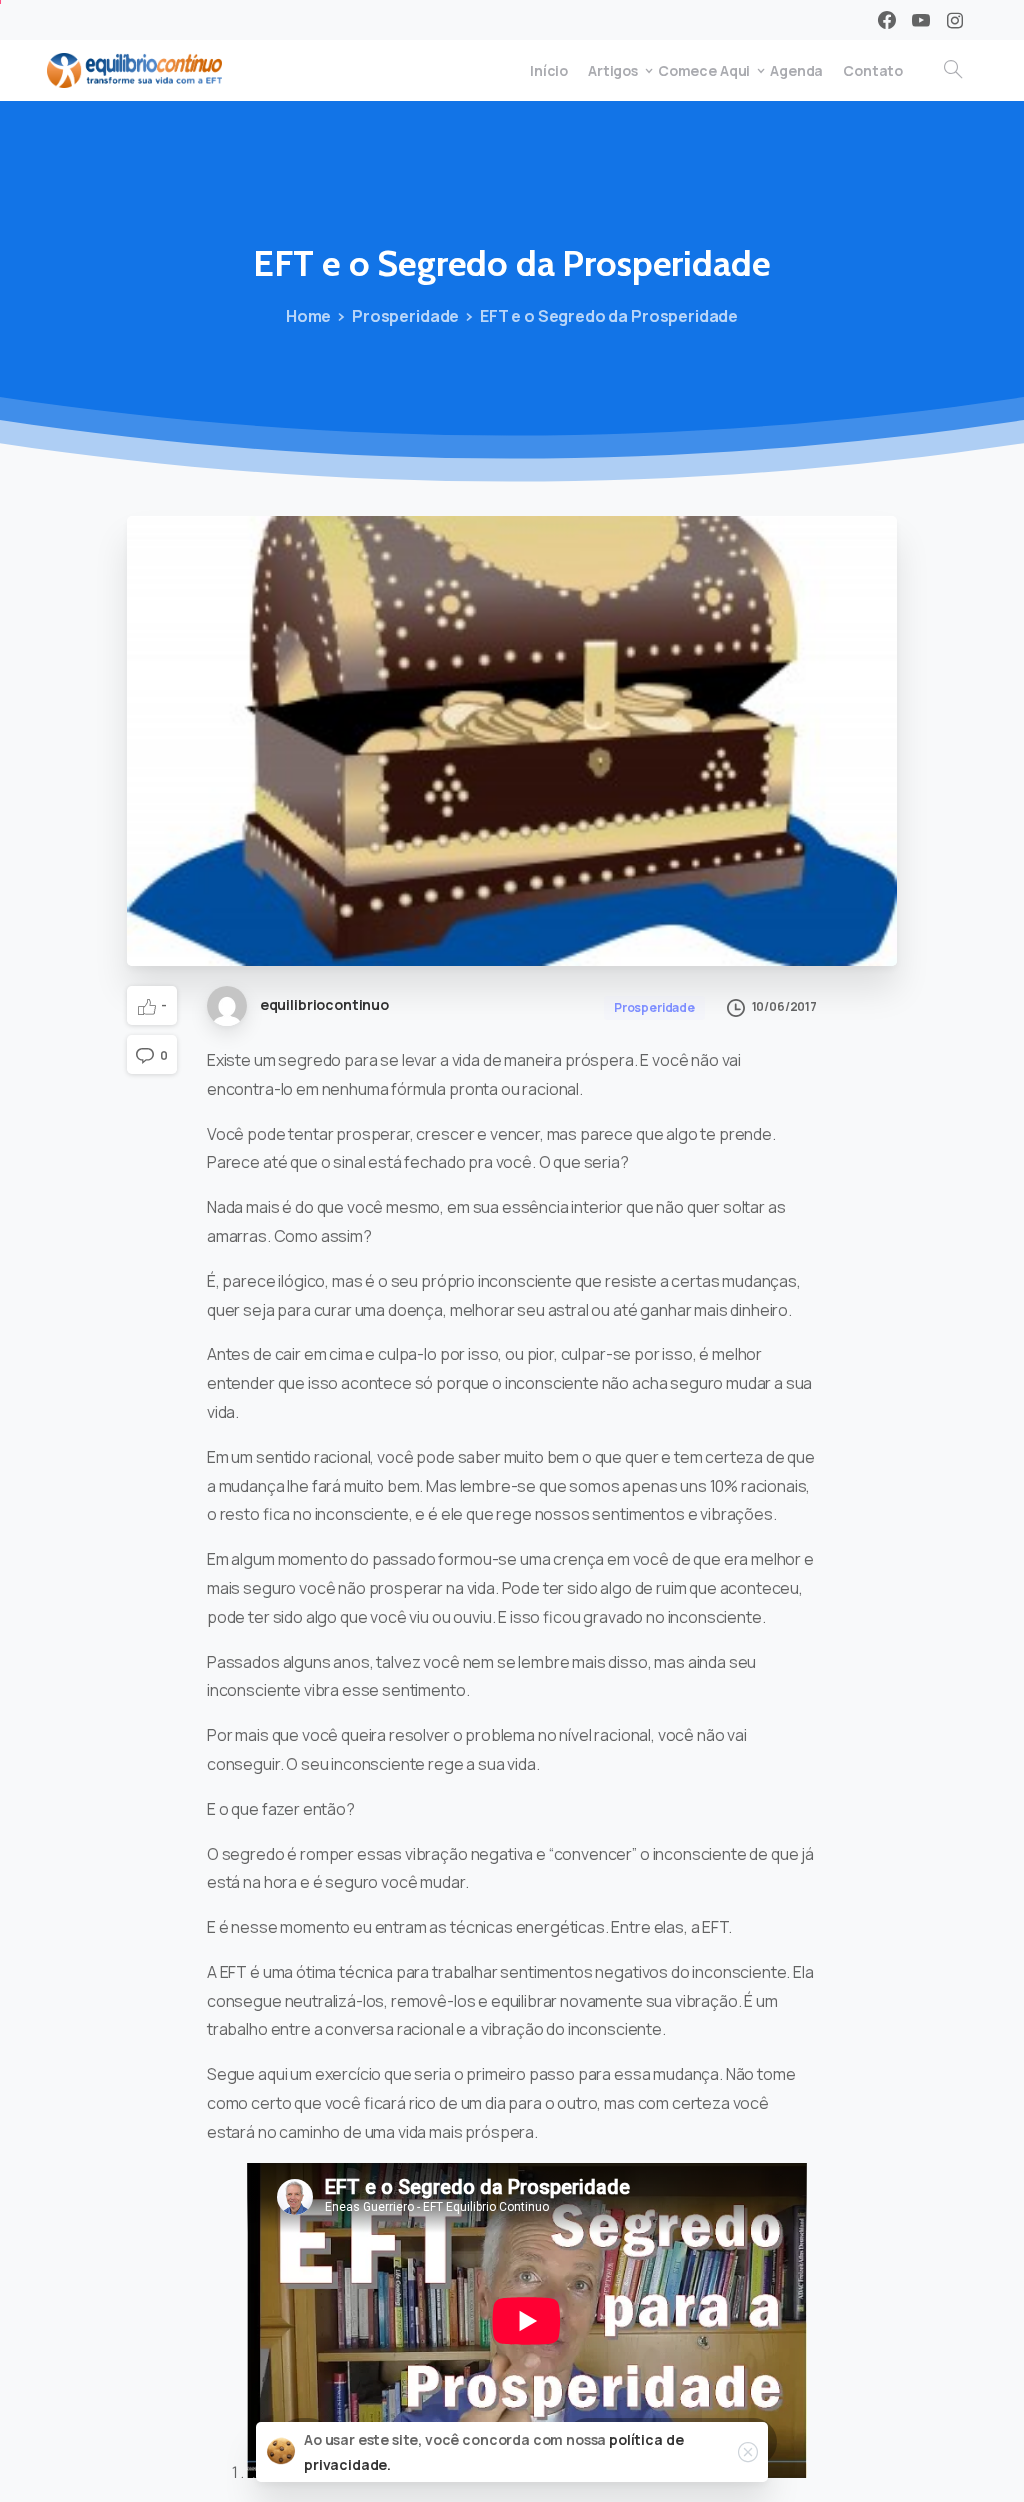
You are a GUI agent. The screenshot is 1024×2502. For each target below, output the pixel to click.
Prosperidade (405, 316)
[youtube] (921, 20)
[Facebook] (887, 20)
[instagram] (955, 20)
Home (308, 316)
